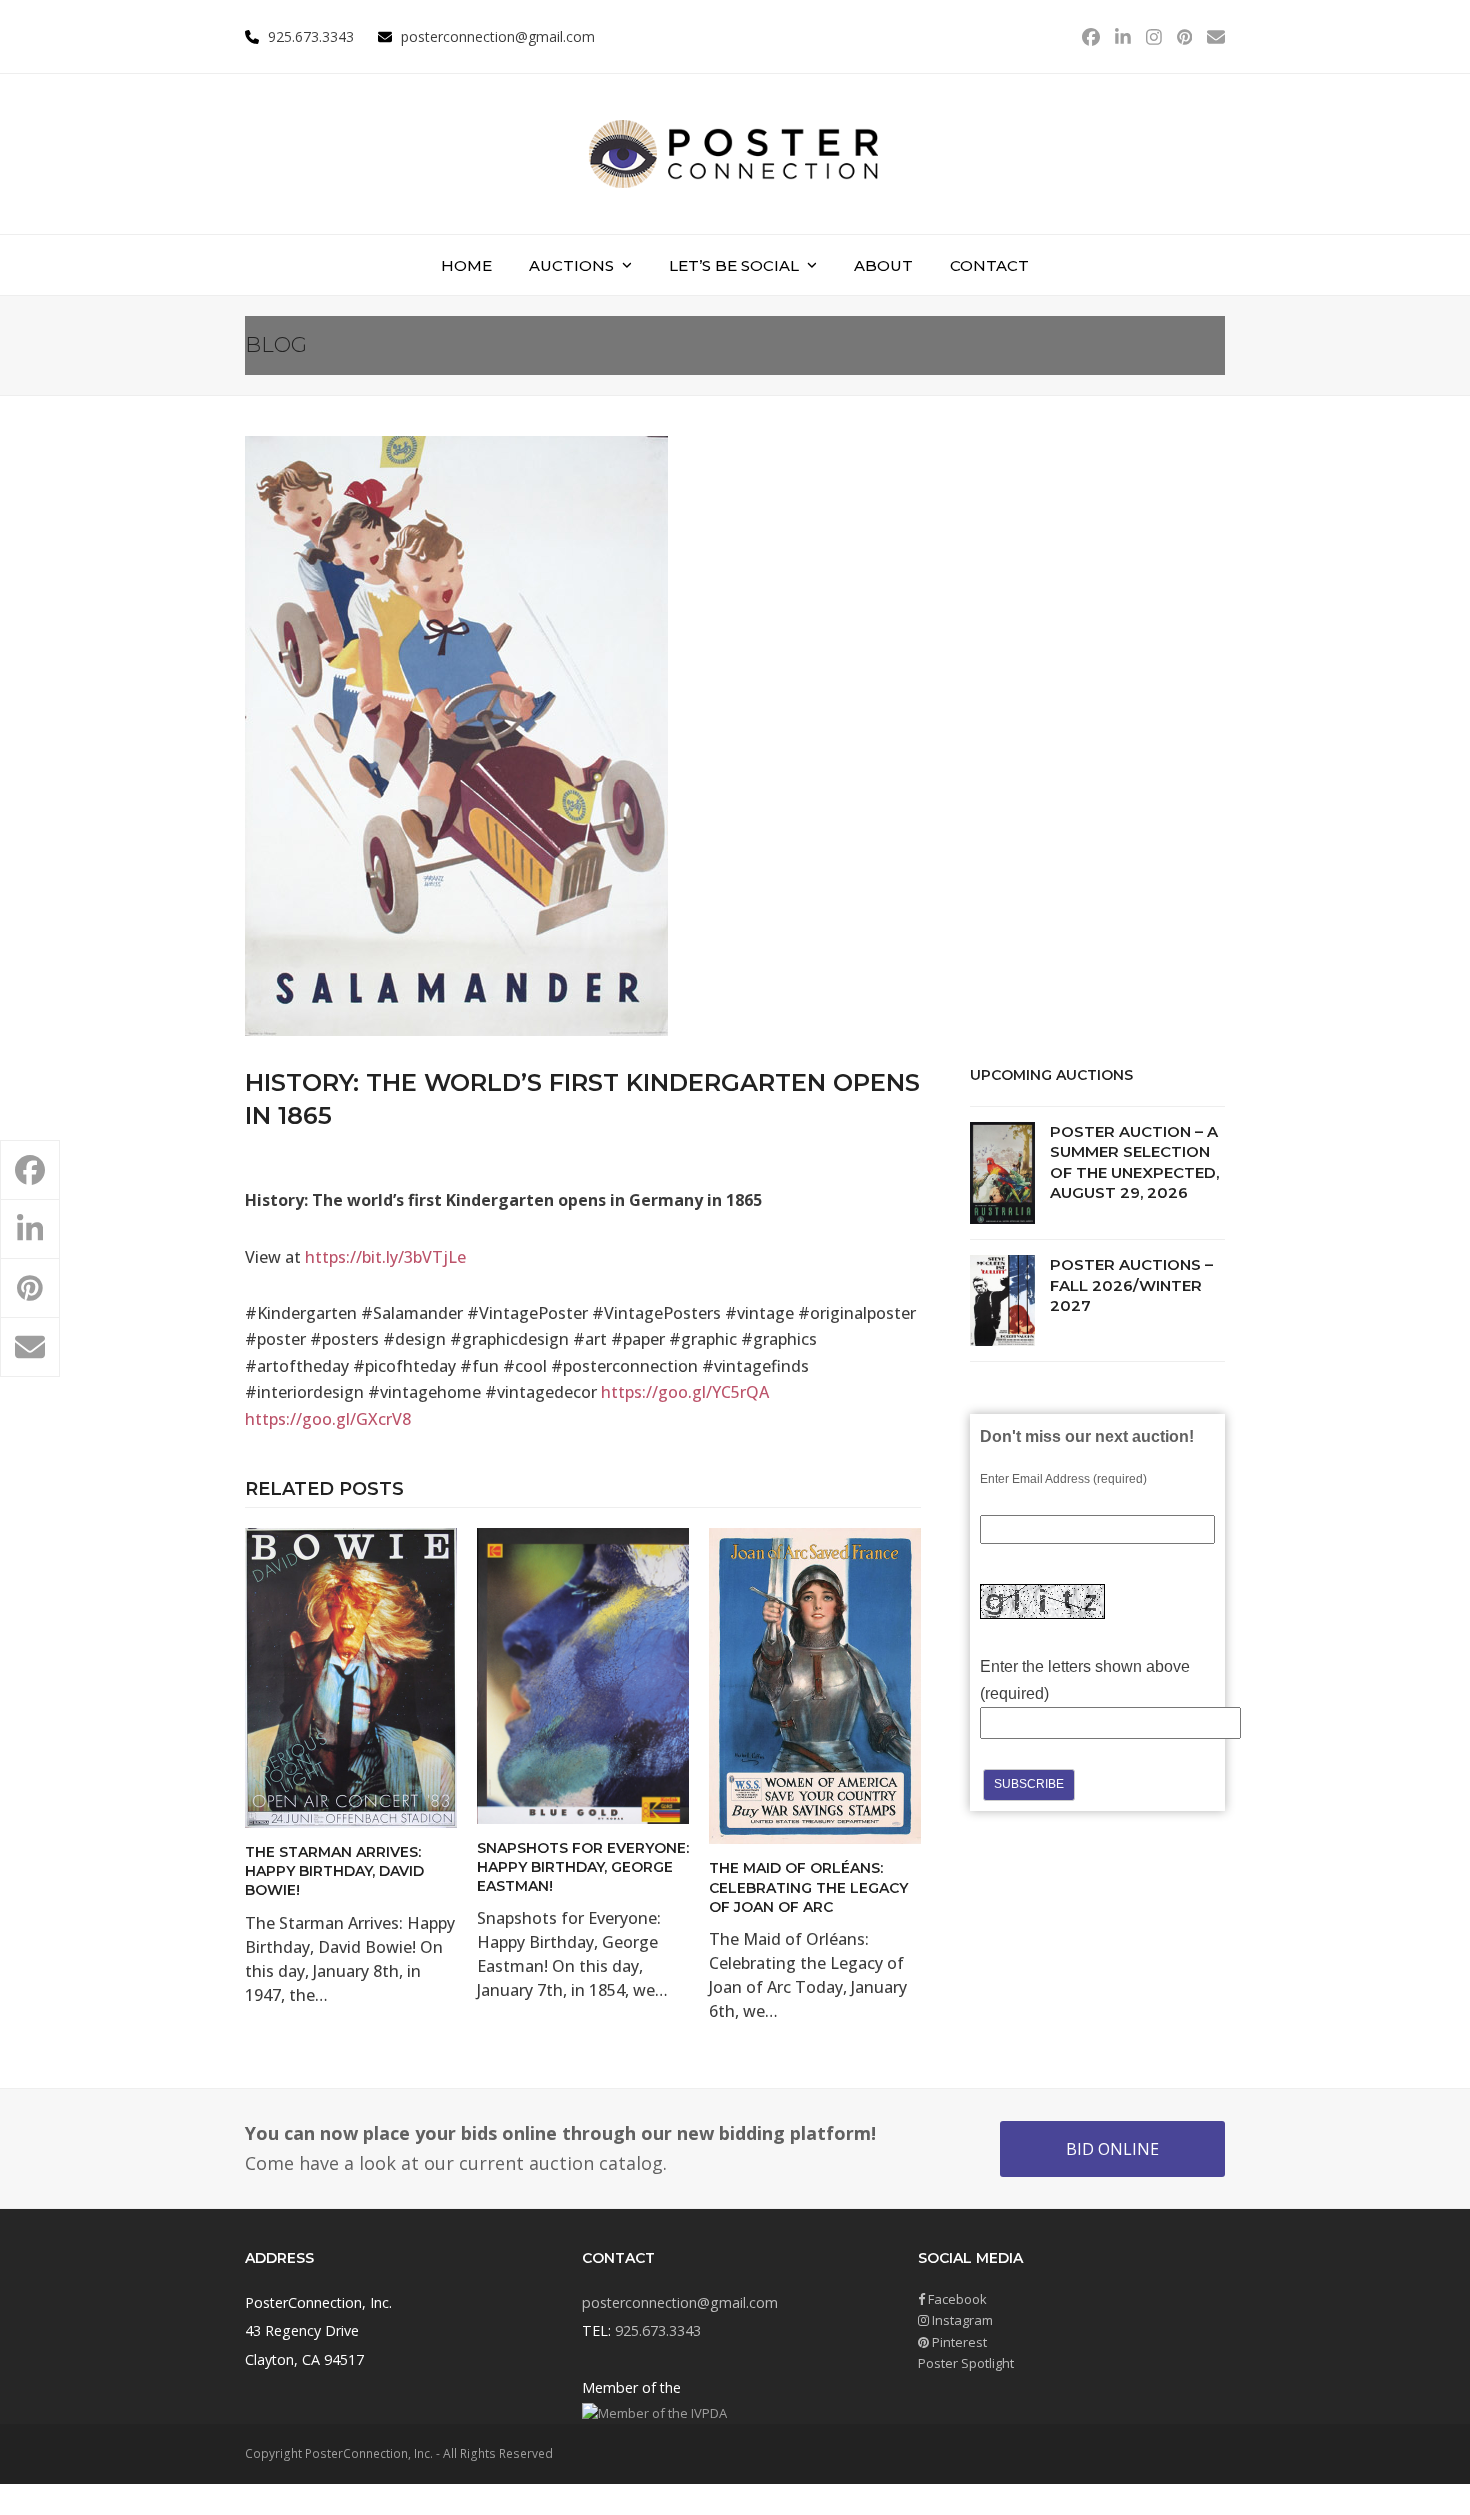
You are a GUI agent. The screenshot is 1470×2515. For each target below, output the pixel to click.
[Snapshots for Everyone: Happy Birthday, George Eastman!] (583, 1674)
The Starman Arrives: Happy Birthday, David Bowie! (334, 1871)
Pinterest (958, 2342)
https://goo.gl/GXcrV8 (328, 1419)
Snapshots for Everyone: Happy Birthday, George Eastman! (583, 1867)
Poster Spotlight (966, 2363)
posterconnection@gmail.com (498, 36)
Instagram (961, 2320)
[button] (30, 1170)
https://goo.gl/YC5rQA (685, 1392)
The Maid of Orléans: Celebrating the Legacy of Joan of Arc (808, 1887)
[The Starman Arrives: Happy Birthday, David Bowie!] (351, 1676)
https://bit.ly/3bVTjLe (385, 1257)
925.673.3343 (658, 2330)
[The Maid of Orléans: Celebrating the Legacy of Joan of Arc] (815, 1685)
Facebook (956, 2299)
